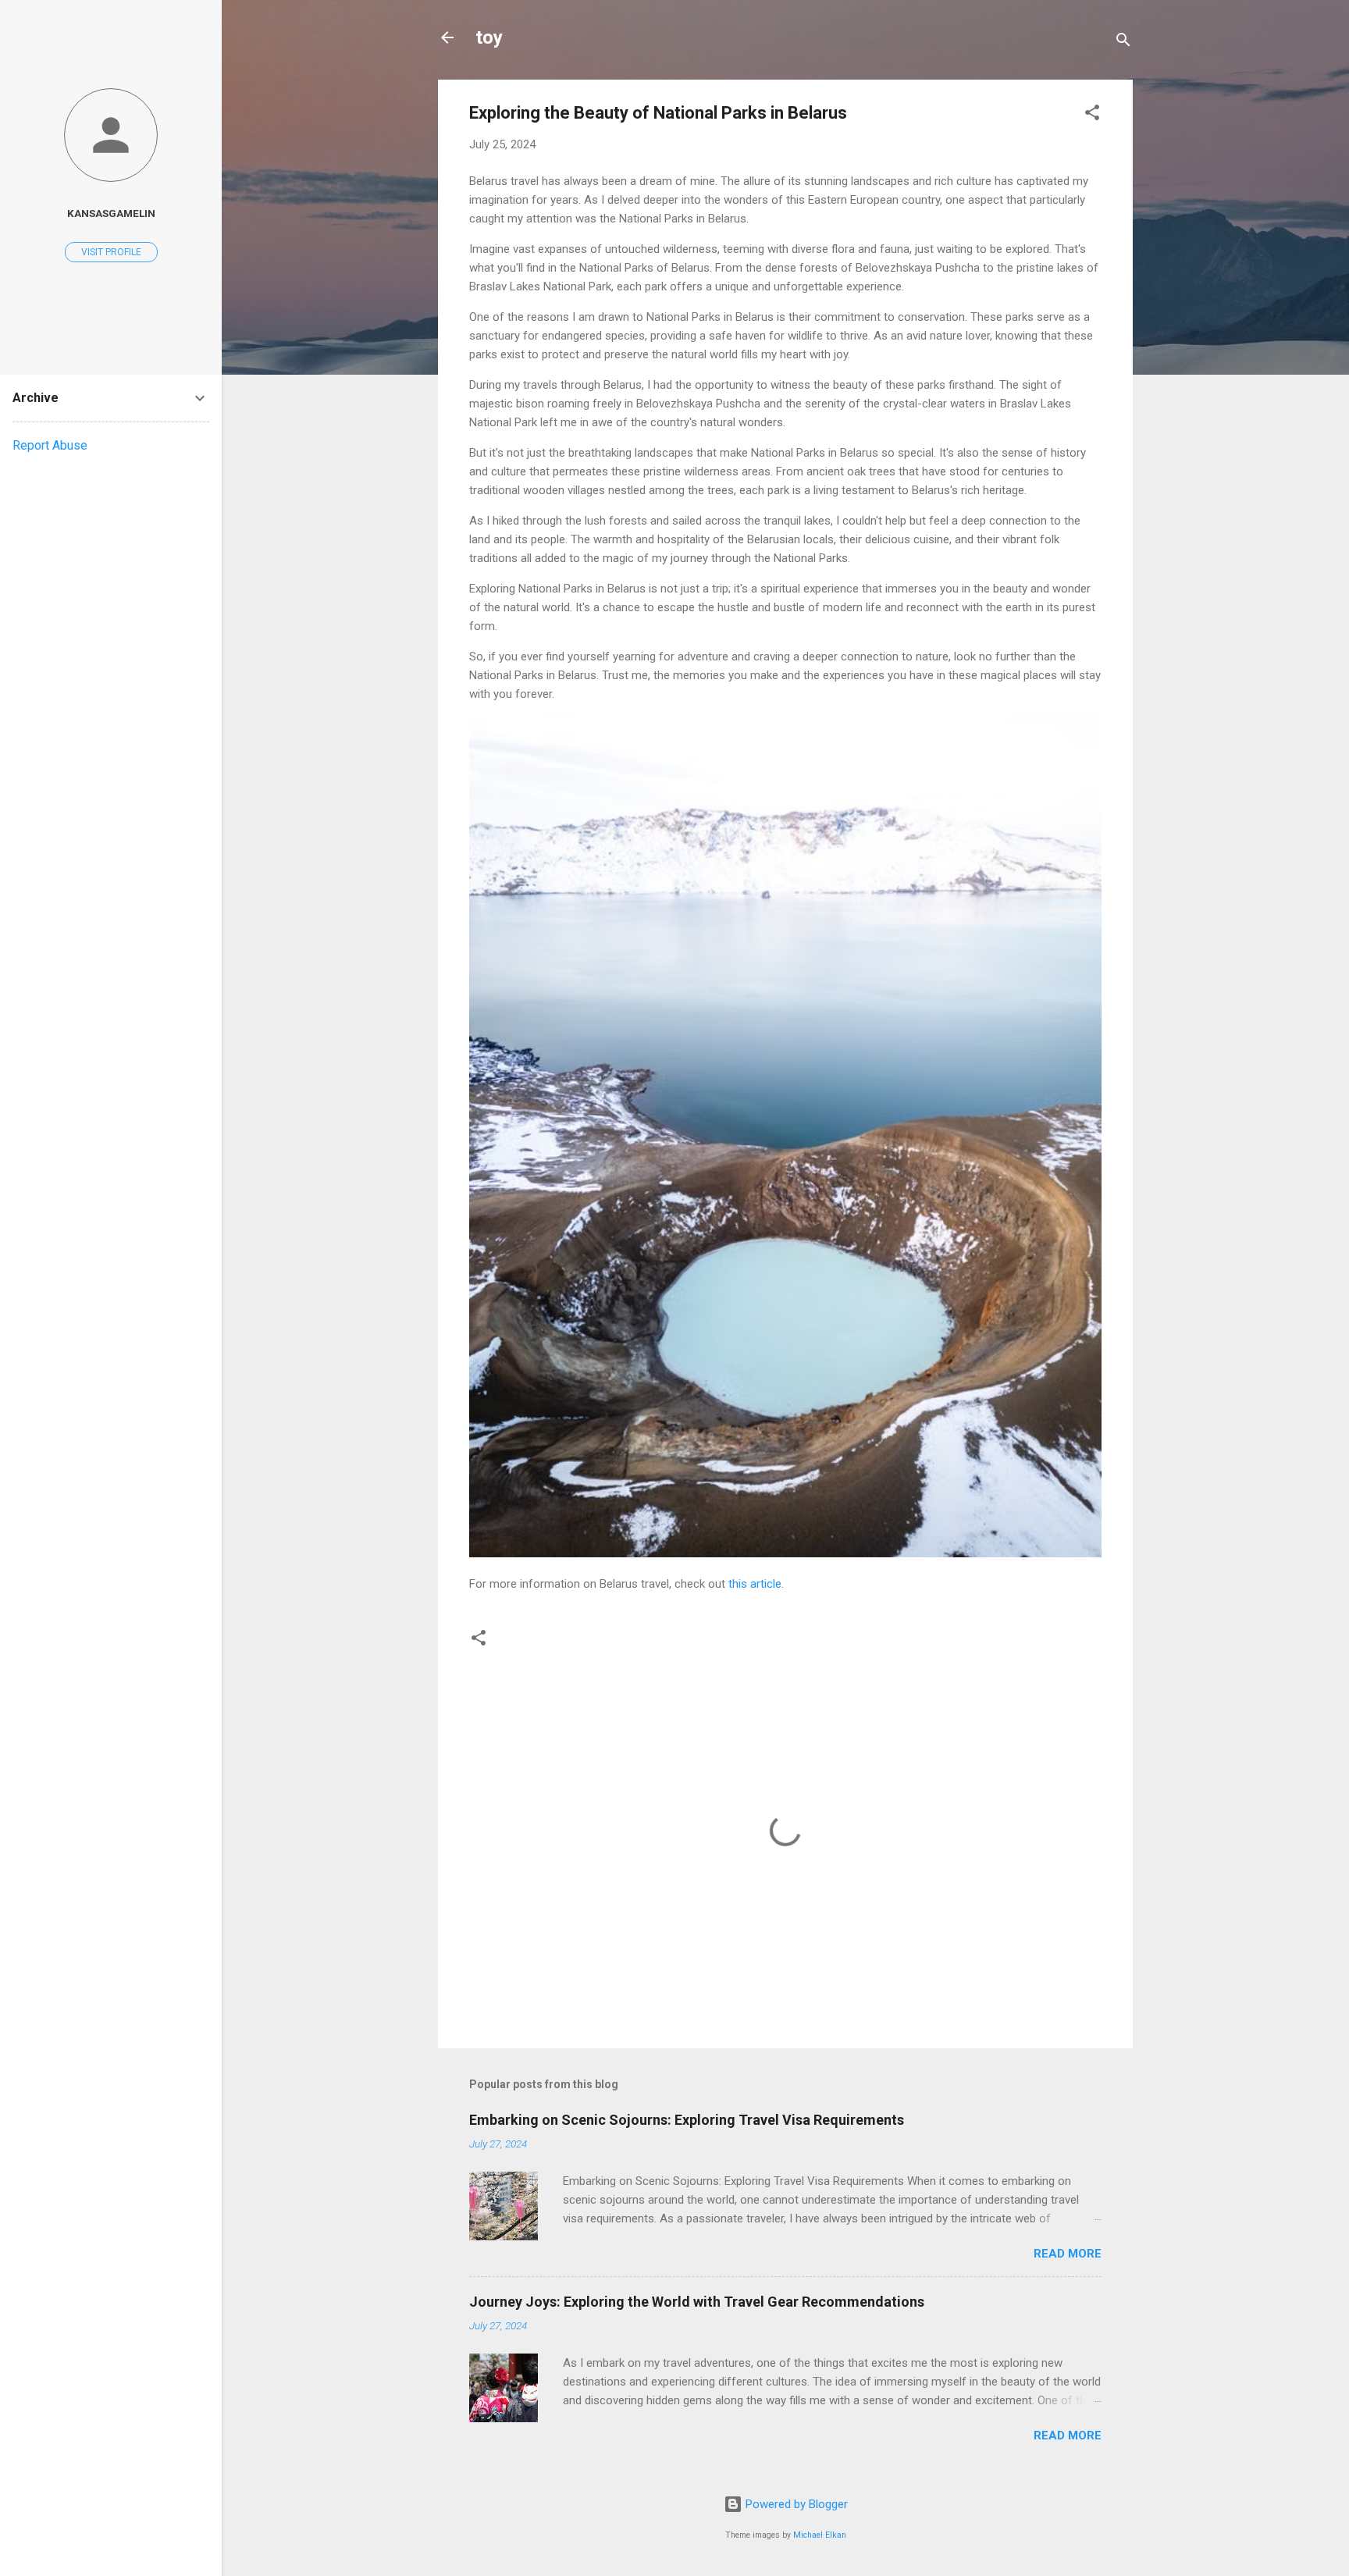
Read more (1068, 2254)
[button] (1092, 115)
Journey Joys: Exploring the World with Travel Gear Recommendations (697, 2302)
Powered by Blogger (795, 2504)
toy (489, 37)
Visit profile (111, 252)
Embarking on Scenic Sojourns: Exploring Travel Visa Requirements (687, 2120)
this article (755, 1584)
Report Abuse (50, 445)
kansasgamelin (111, 213)
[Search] (1123, 43)
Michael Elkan (820, 2535)
